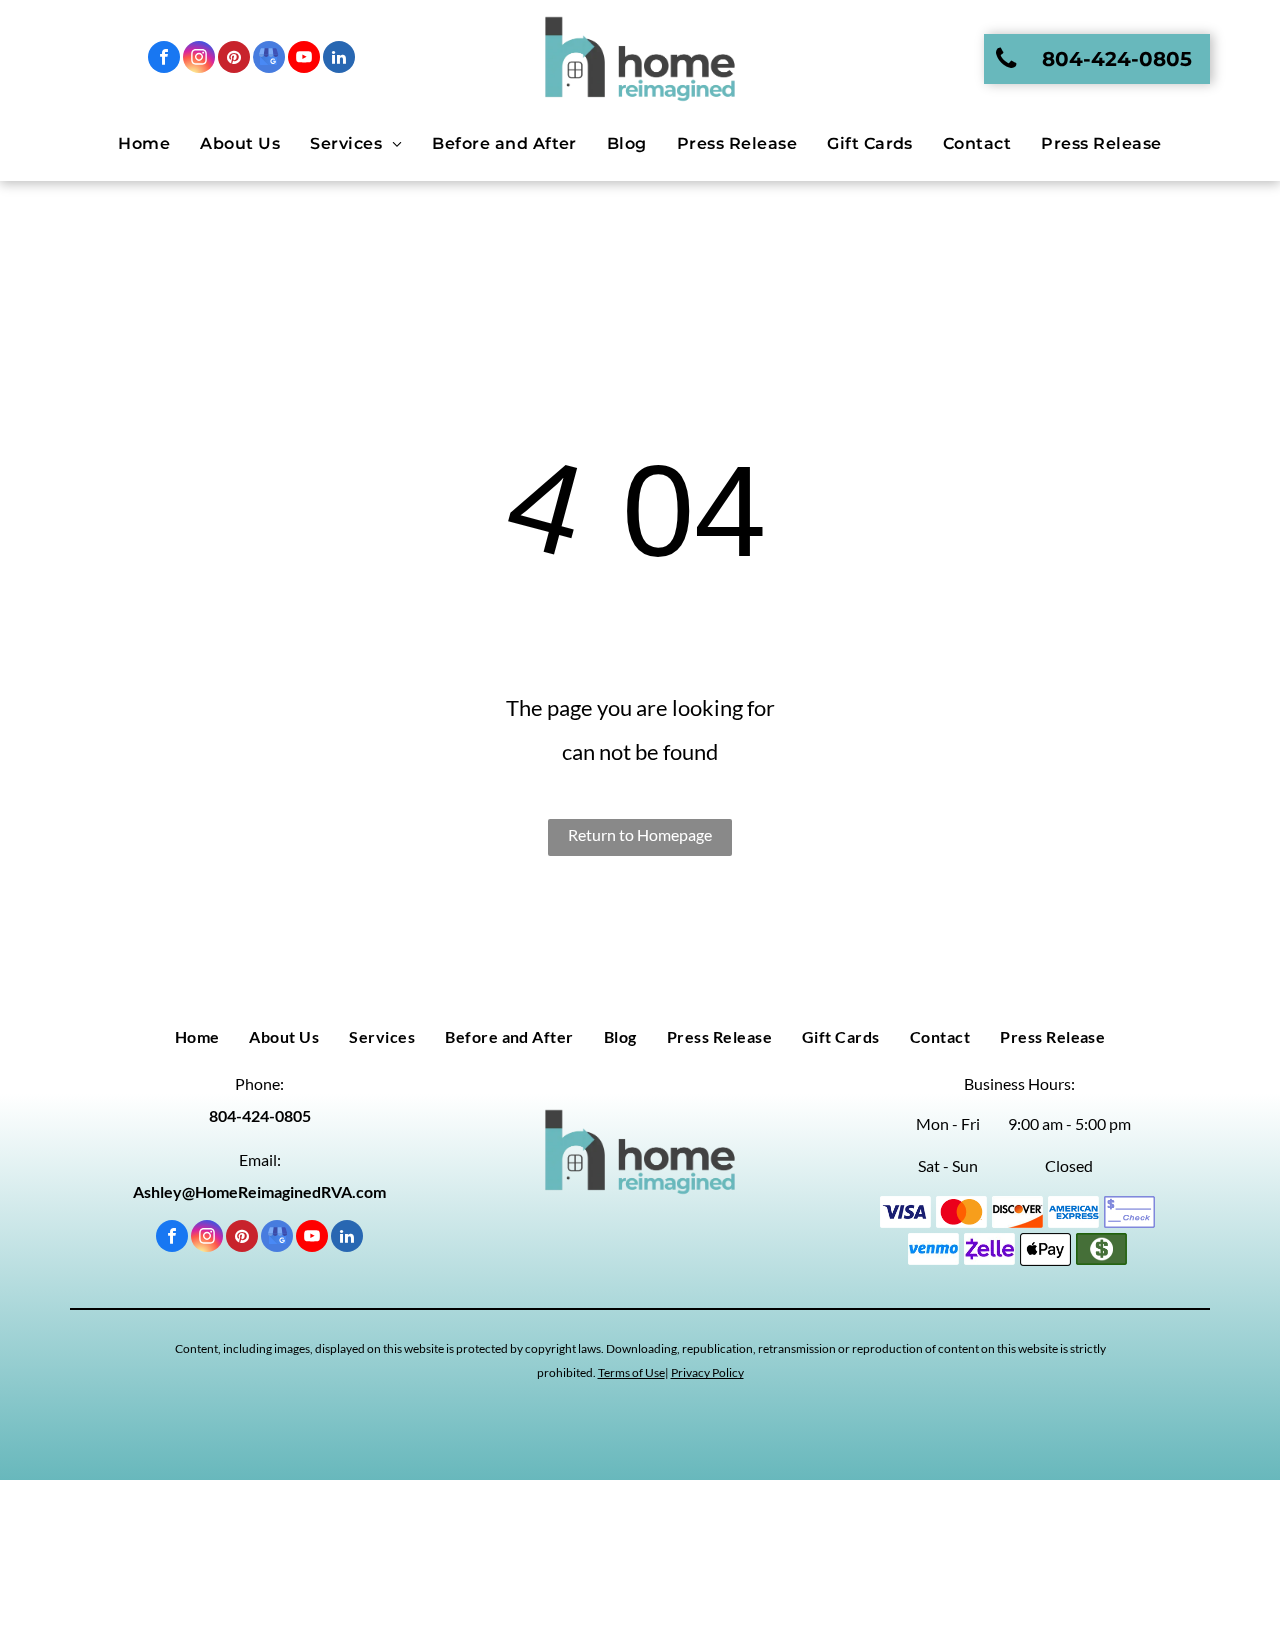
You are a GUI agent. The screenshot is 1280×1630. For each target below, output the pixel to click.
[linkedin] (339, 59)
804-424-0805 (260, 1115)
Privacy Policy (707, 1372)
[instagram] (199, 59)
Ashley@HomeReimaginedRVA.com (259, 1191)
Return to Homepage (640, 834)
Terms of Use (631, 1372)
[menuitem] (144, 144)
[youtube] (304, 59)
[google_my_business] (269, 59)
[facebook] (164, 59)
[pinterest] (234, 59)
